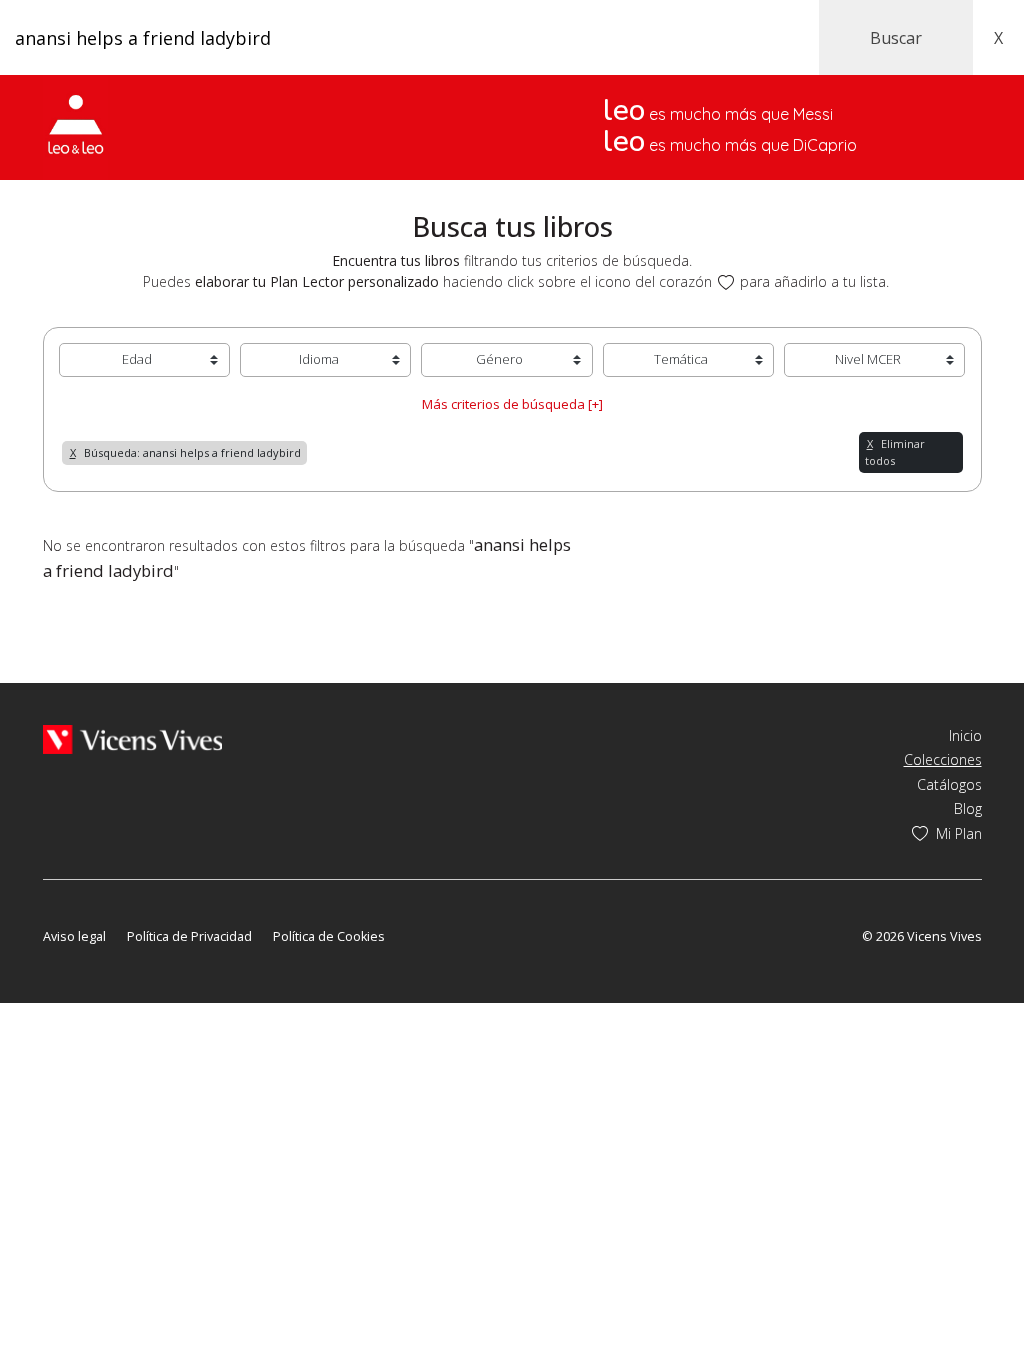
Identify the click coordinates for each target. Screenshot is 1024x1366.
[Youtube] (110, 907)
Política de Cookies (329, 936)
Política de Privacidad (189, 936)
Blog (968, 808)
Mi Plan (959, 833)
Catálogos (949, 784)
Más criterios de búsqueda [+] (512, 404)
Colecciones (943, 759)
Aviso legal (74, 936)
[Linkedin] (166, 907)
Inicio (965, 735)
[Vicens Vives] (133, 737)
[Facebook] (52, 907)
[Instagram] (139, 907)
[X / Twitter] (81, 907)
